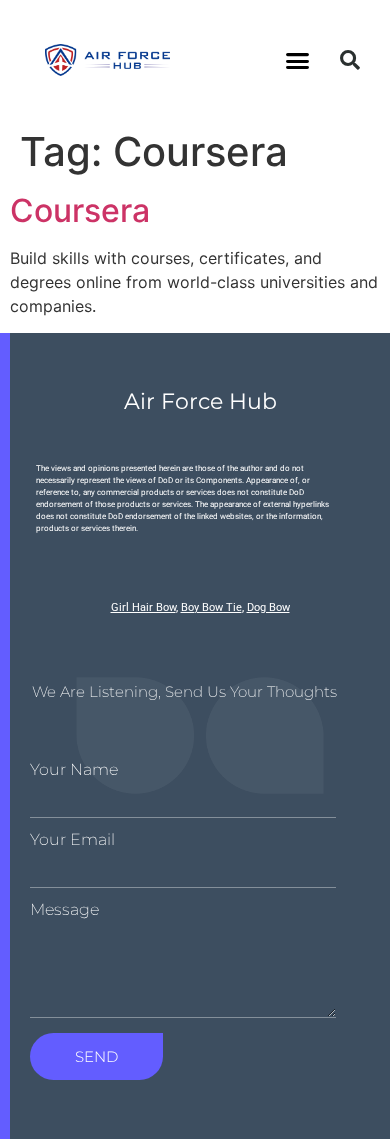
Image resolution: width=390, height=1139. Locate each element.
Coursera (80, 210)
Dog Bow (268, 607)
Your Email (72, 840)
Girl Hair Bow (143, 607)
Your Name (74, 770)
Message (64, 910)
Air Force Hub (200, 401)
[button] (298, 60)
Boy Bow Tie (211, 607)
